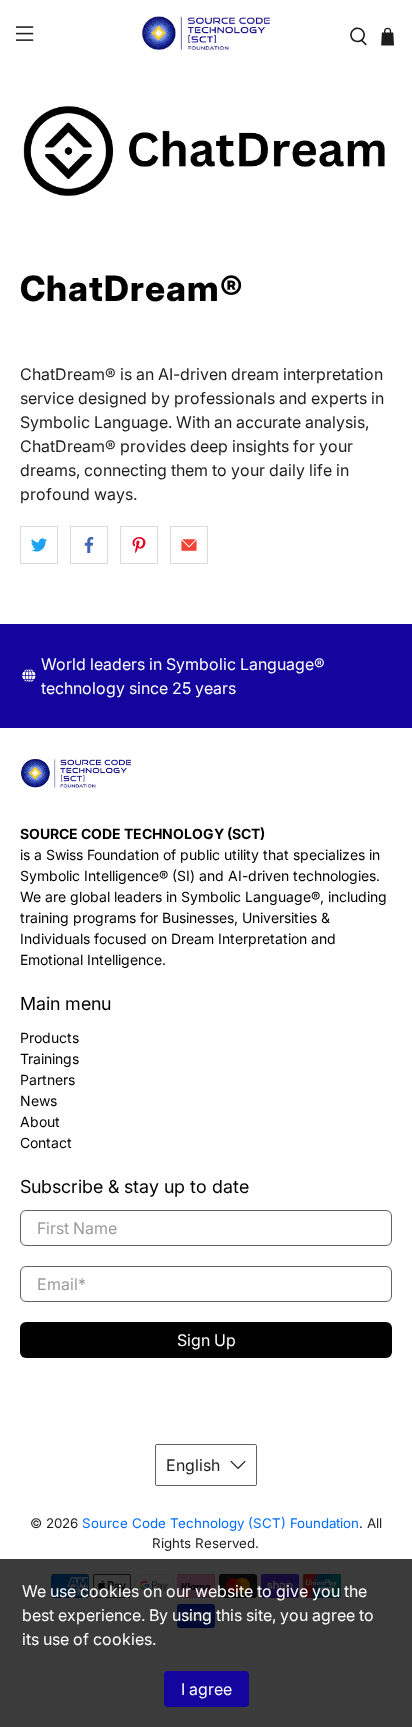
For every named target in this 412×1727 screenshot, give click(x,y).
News (38, 1100)
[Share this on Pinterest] (139, 545)
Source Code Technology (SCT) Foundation (220, 1523)
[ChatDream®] (205, 151)
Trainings (49, 1058)
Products (49, 1037)
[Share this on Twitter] (39, 545)
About (40, 1121)
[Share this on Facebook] (89, 545)
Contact (46, 1142)
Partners (47, 1079)
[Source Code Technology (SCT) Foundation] (206, 36)
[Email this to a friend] (189, 545)
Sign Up (206, 1340)
